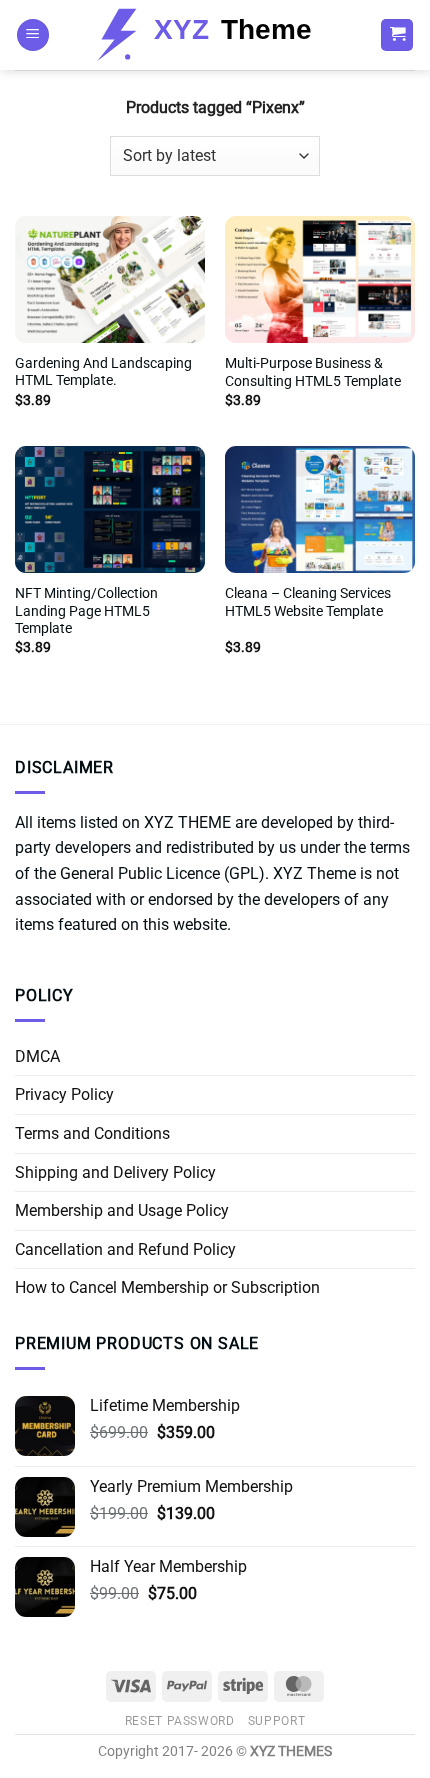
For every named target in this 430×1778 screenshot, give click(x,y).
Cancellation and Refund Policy (125, 1249)
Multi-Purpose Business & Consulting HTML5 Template (313, 372)
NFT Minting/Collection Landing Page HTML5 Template (86, 610)
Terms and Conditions (92, 1133)
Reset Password (180, 1721)
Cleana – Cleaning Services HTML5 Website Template (308, 602)
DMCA (37, 1056)
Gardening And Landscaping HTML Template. (103, 372)
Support (276, 1721)
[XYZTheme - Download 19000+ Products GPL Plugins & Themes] (215, 35)
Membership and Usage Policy (122, 1210)
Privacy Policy (64, 1094)
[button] (33, 35)
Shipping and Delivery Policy (115, 1172)
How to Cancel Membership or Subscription (167, 1287)
